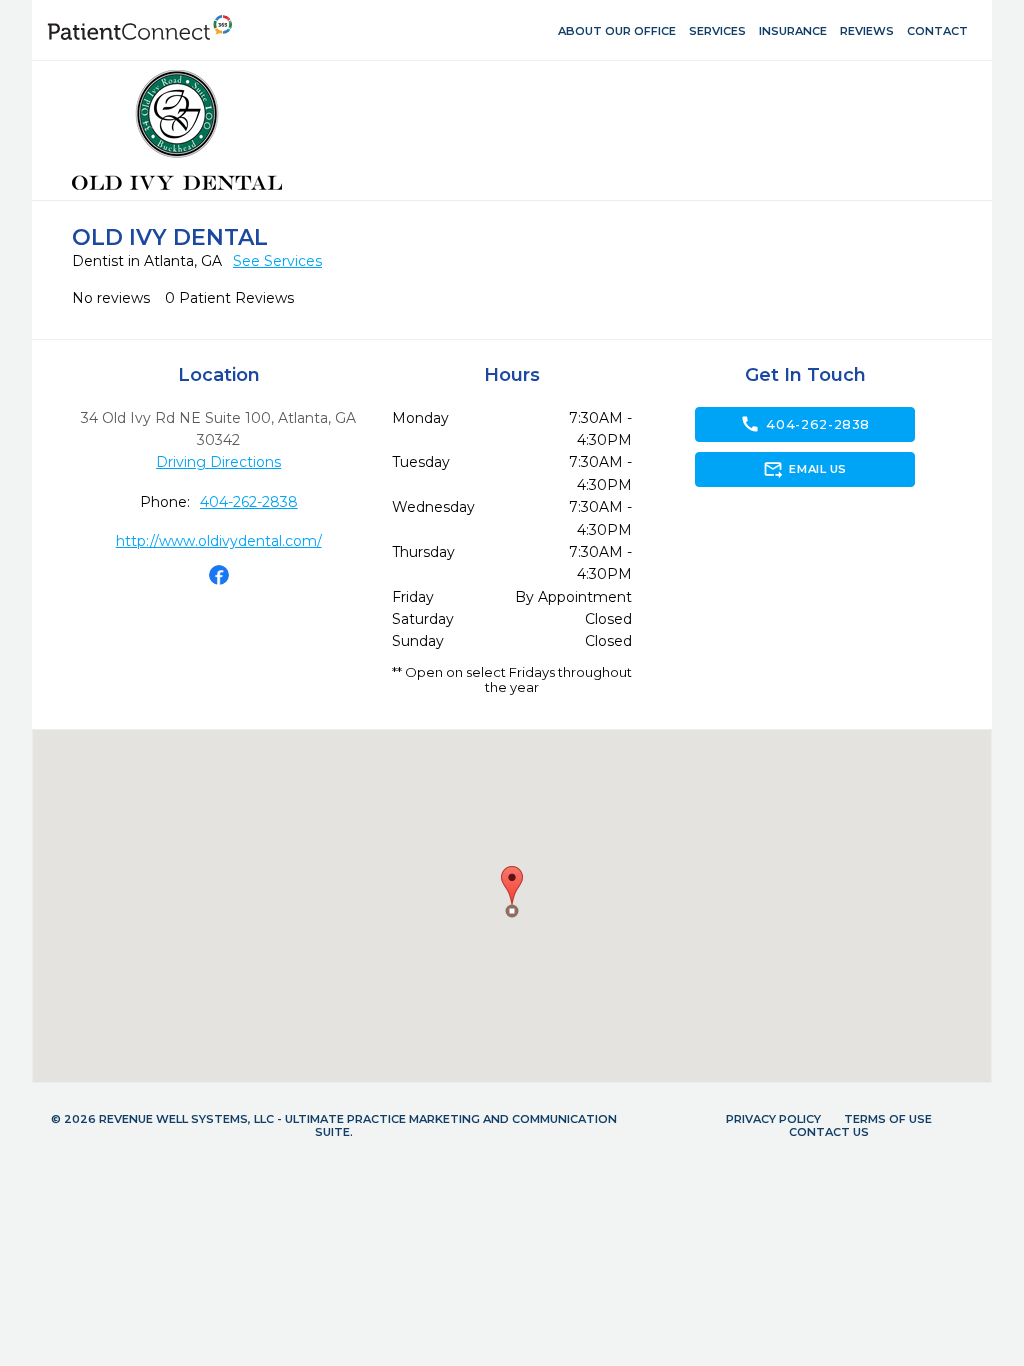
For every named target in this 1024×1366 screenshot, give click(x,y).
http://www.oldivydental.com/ (219, 541)
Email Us (804, 469)
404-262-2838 (249, 502)
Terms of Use (888, 1119)
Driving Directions (218, 462)
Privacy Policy (773, 1119)
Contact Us (829, 1132)
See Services (277, 261)
